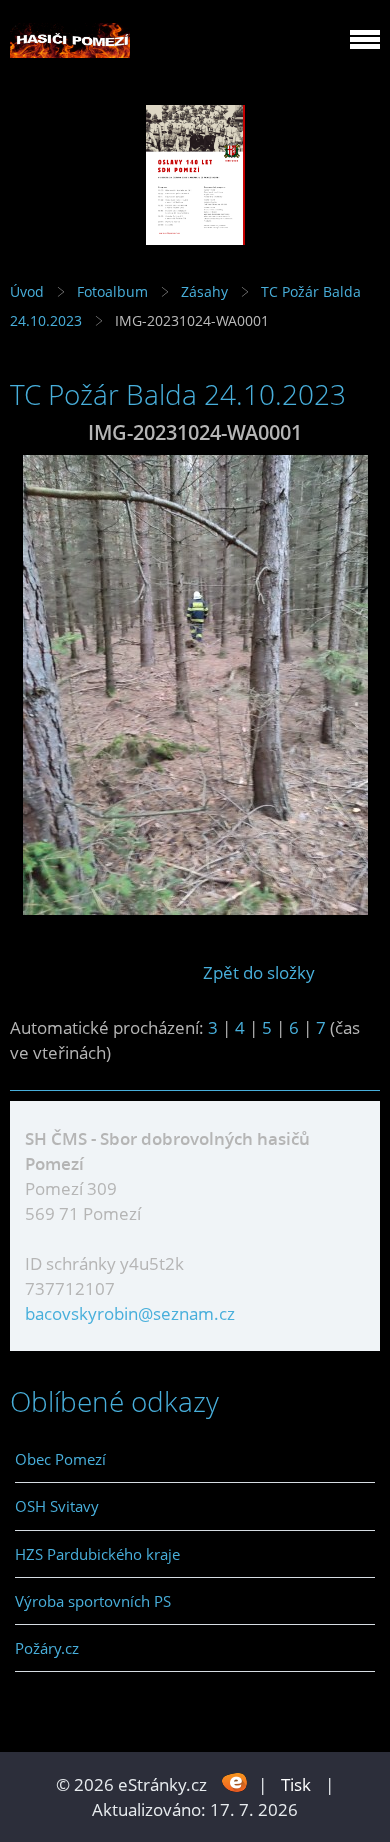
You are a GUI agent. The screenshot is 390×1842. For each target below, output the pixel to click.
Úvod (27, 291)
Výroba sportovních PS (93, 1601)
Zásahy (204, 291)
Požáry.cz (47, 1648)
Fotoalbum (112, 291)
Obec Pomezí (60, 1459)
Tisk (296, 1784)
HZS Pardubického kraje (97, 1554)
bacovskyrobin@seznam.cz (130, 1313)
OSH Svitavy (57, 1506)
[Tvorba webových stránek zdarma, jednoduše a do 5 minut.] (234, 1782)
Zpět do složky (259, 972)
